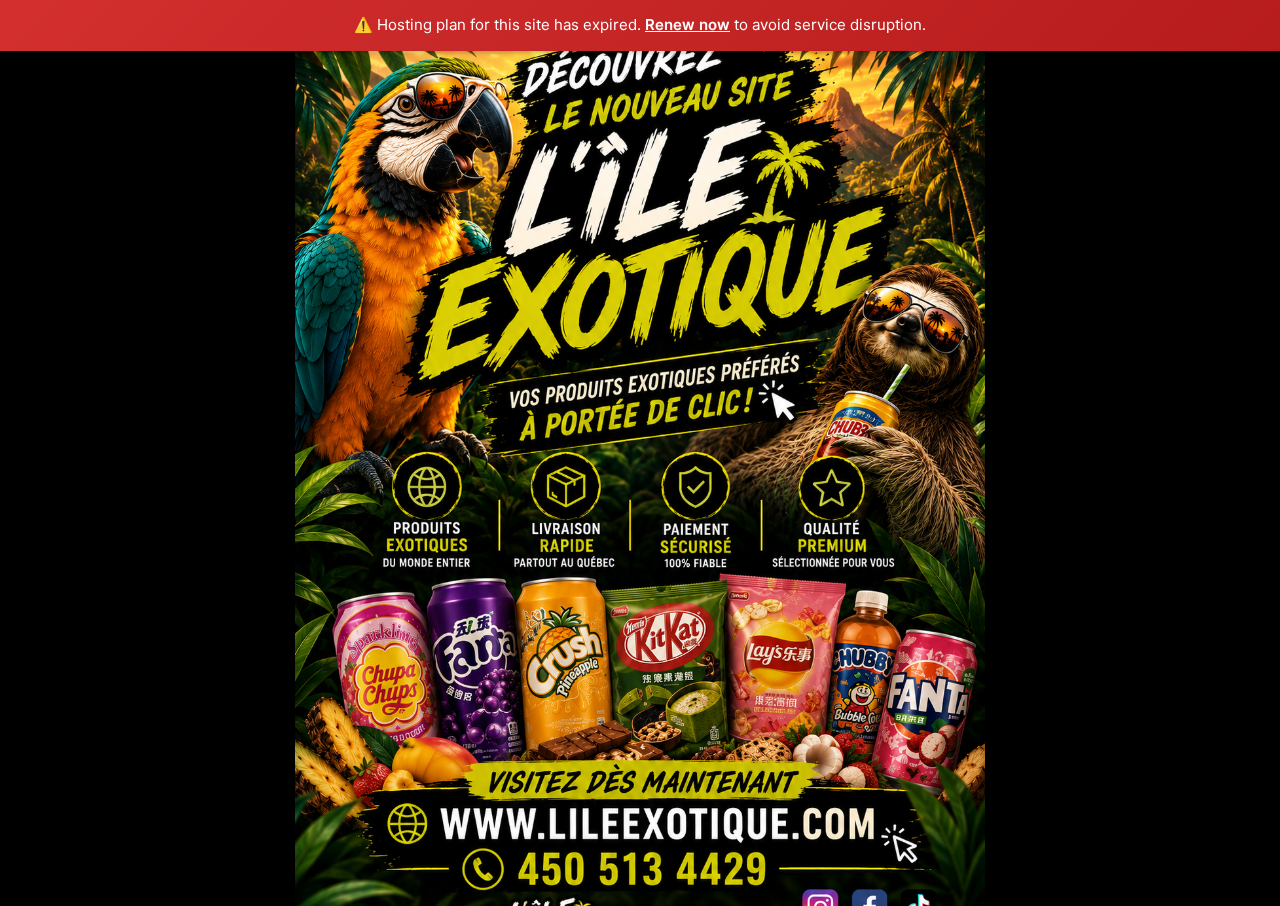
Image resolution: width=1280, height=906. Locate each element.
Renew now (687, 24)
